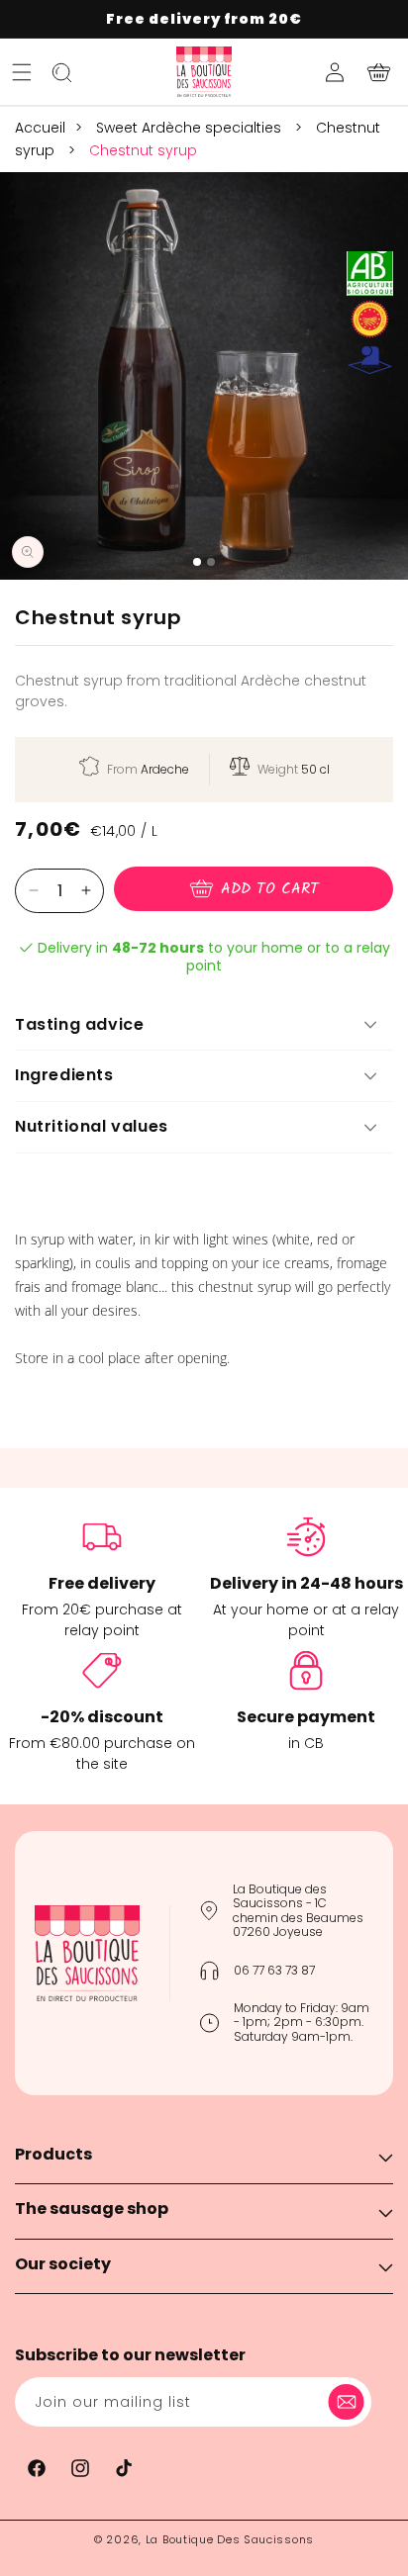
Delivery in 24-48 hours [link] (306, 1583)
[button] (22, 72)
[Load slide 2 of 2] (211, 562)
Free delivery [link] (102, 1583)
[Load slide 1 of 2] (197, 562)
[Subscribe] (350, 2402)
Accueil (40, 128)
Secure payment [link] (306, 1717)
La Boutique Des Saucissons (230, 2539)
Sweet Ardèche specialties (191, 128)
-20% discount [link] (102, 1717)
